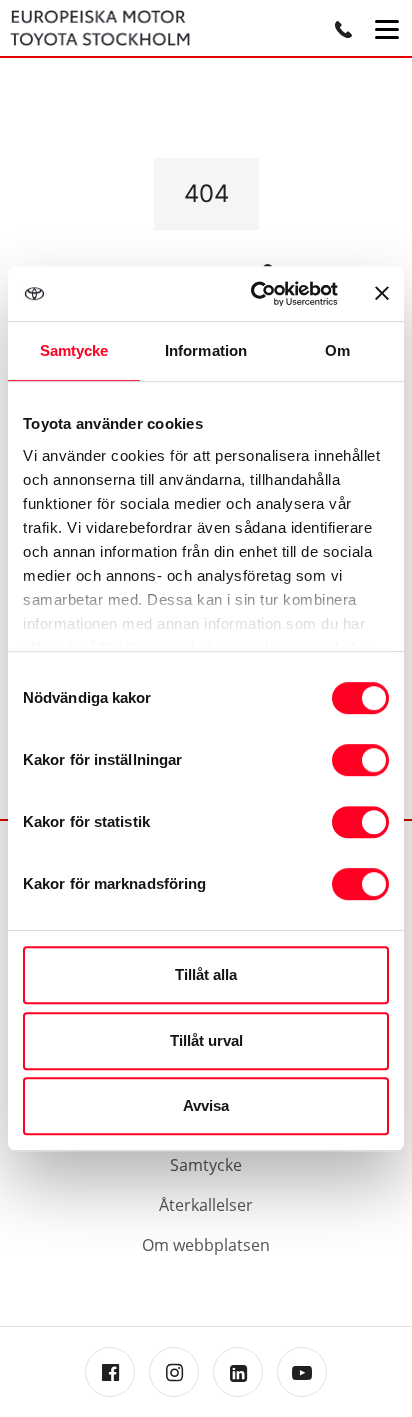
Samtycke (206, 1165)
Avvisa (206, 1105)
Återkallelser (206, 1205)
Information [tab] (206, 350)
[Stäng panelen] (382, 293)
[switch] (360, 760)
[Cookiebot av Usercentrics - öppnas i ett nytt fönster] (255, 294)
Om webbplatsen (206, 1245)
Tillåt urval (206, 1040)
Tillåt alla (206, 974)
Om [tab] (337, 350)
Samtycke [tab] (74, 350)
